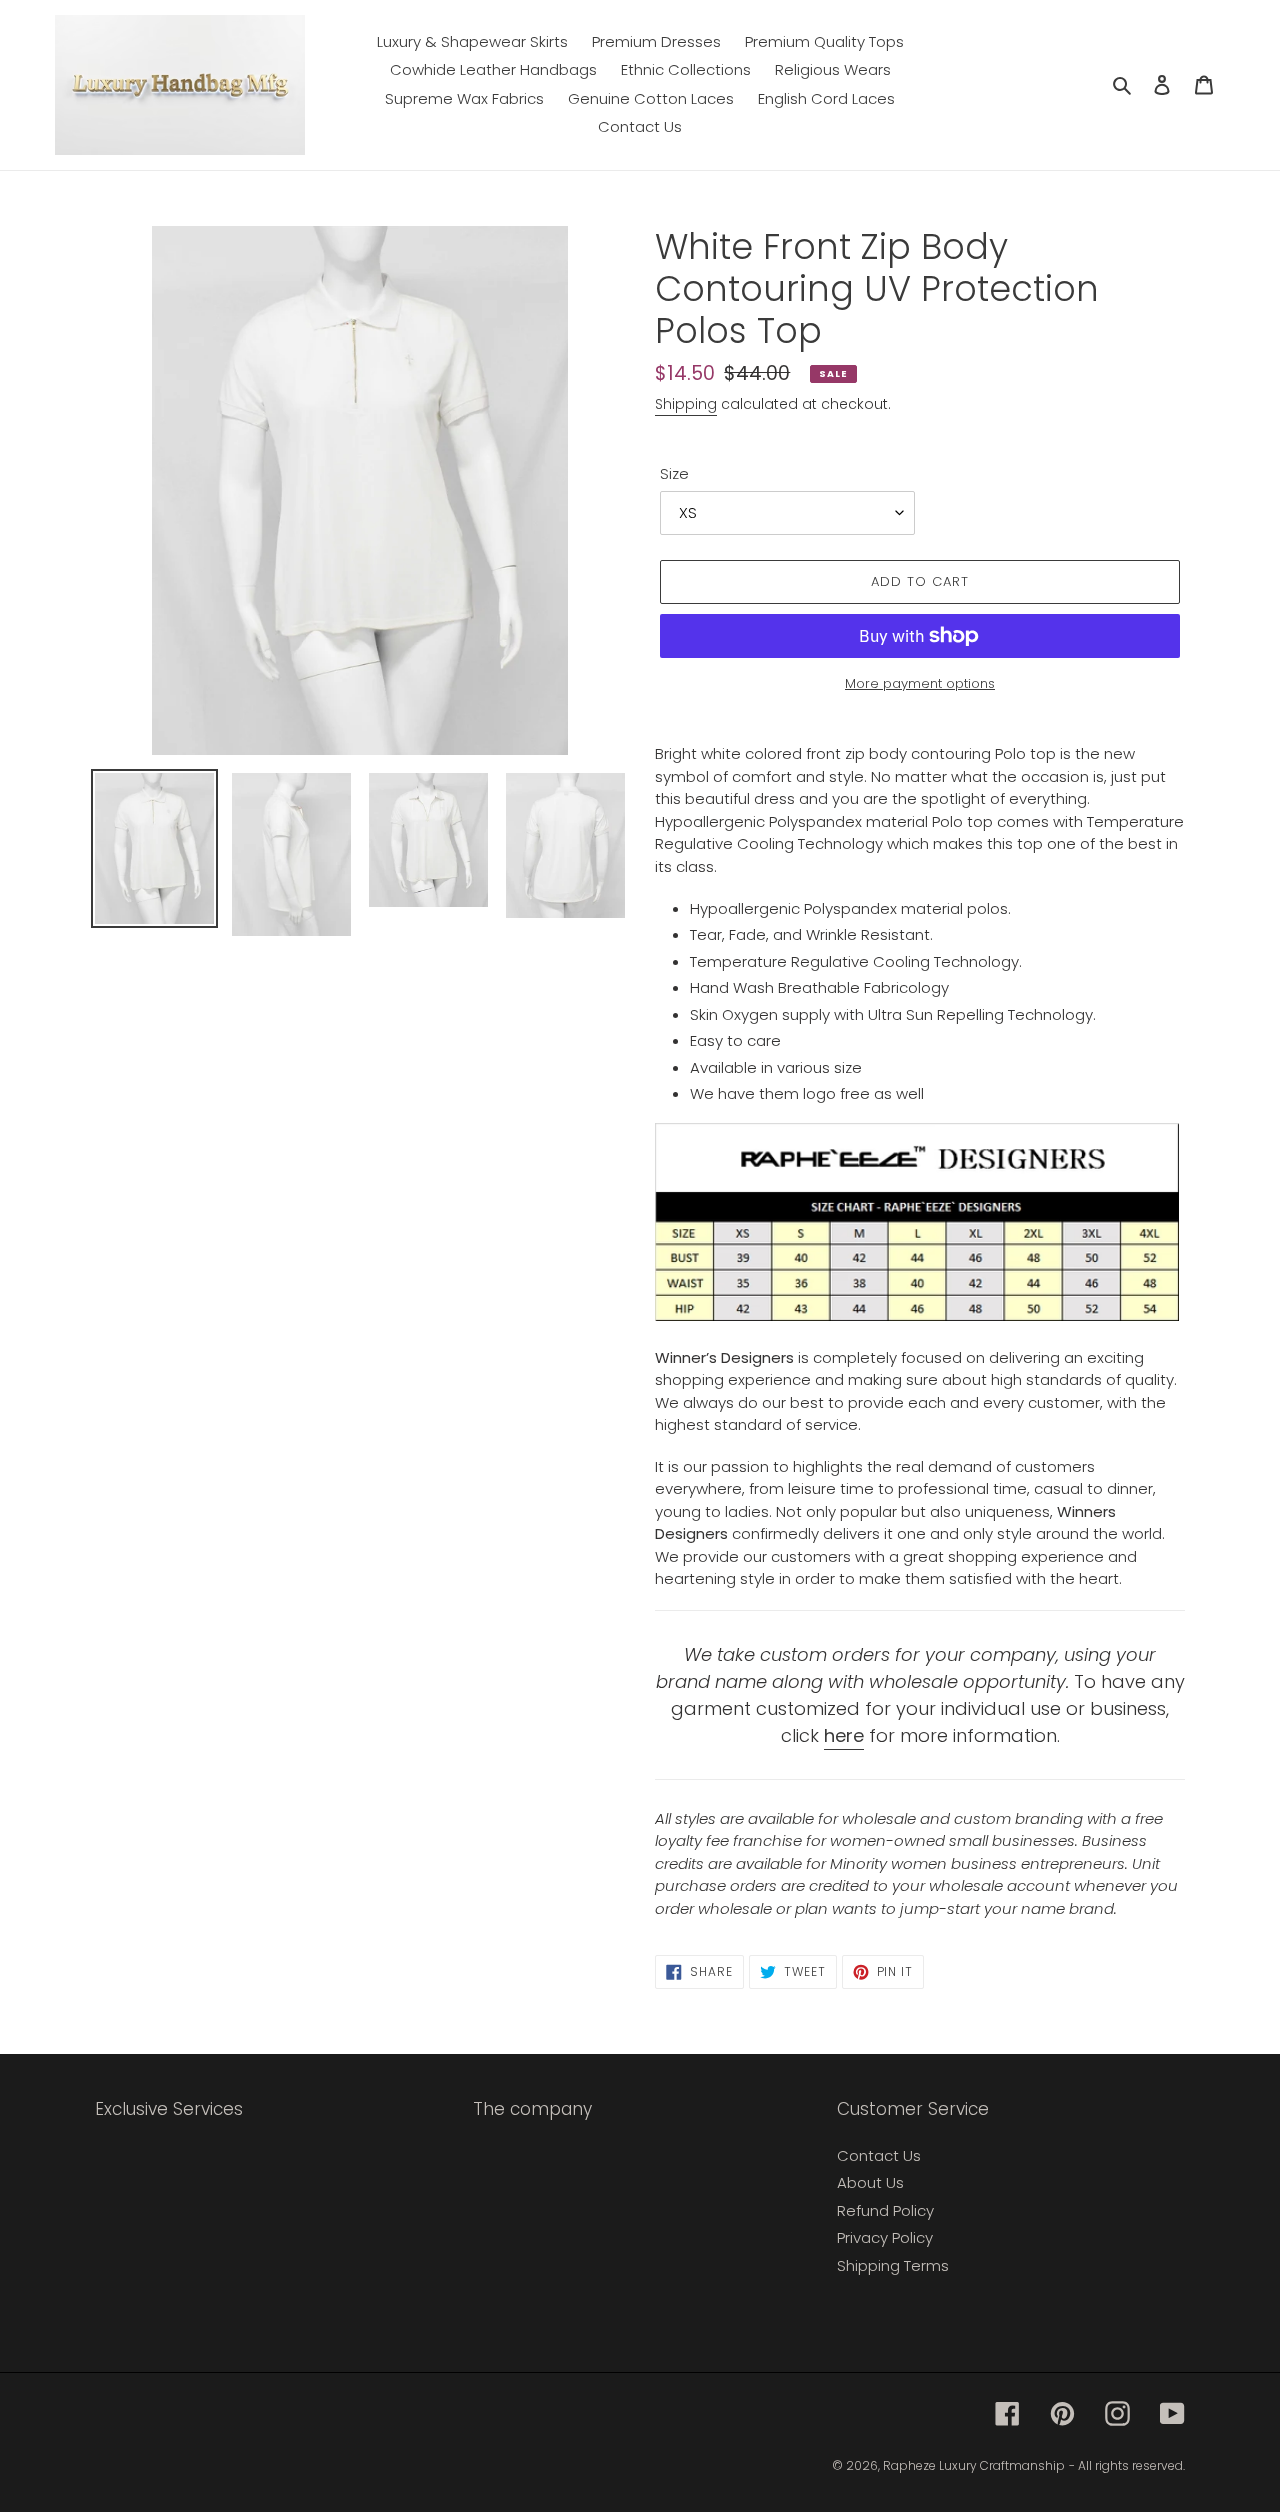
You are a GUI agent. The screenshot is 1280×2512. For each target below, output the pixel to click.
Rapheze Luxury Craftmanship (974, 2465)
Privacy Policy (885, 2237)
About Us (870, 2182)
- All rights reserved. (1127, 2465)
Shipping (686, 404)
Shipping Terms (893, 2265)
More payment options (920, 683)
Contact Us (879, 2155)
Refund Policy (885, 2210)
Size (674, 473)
